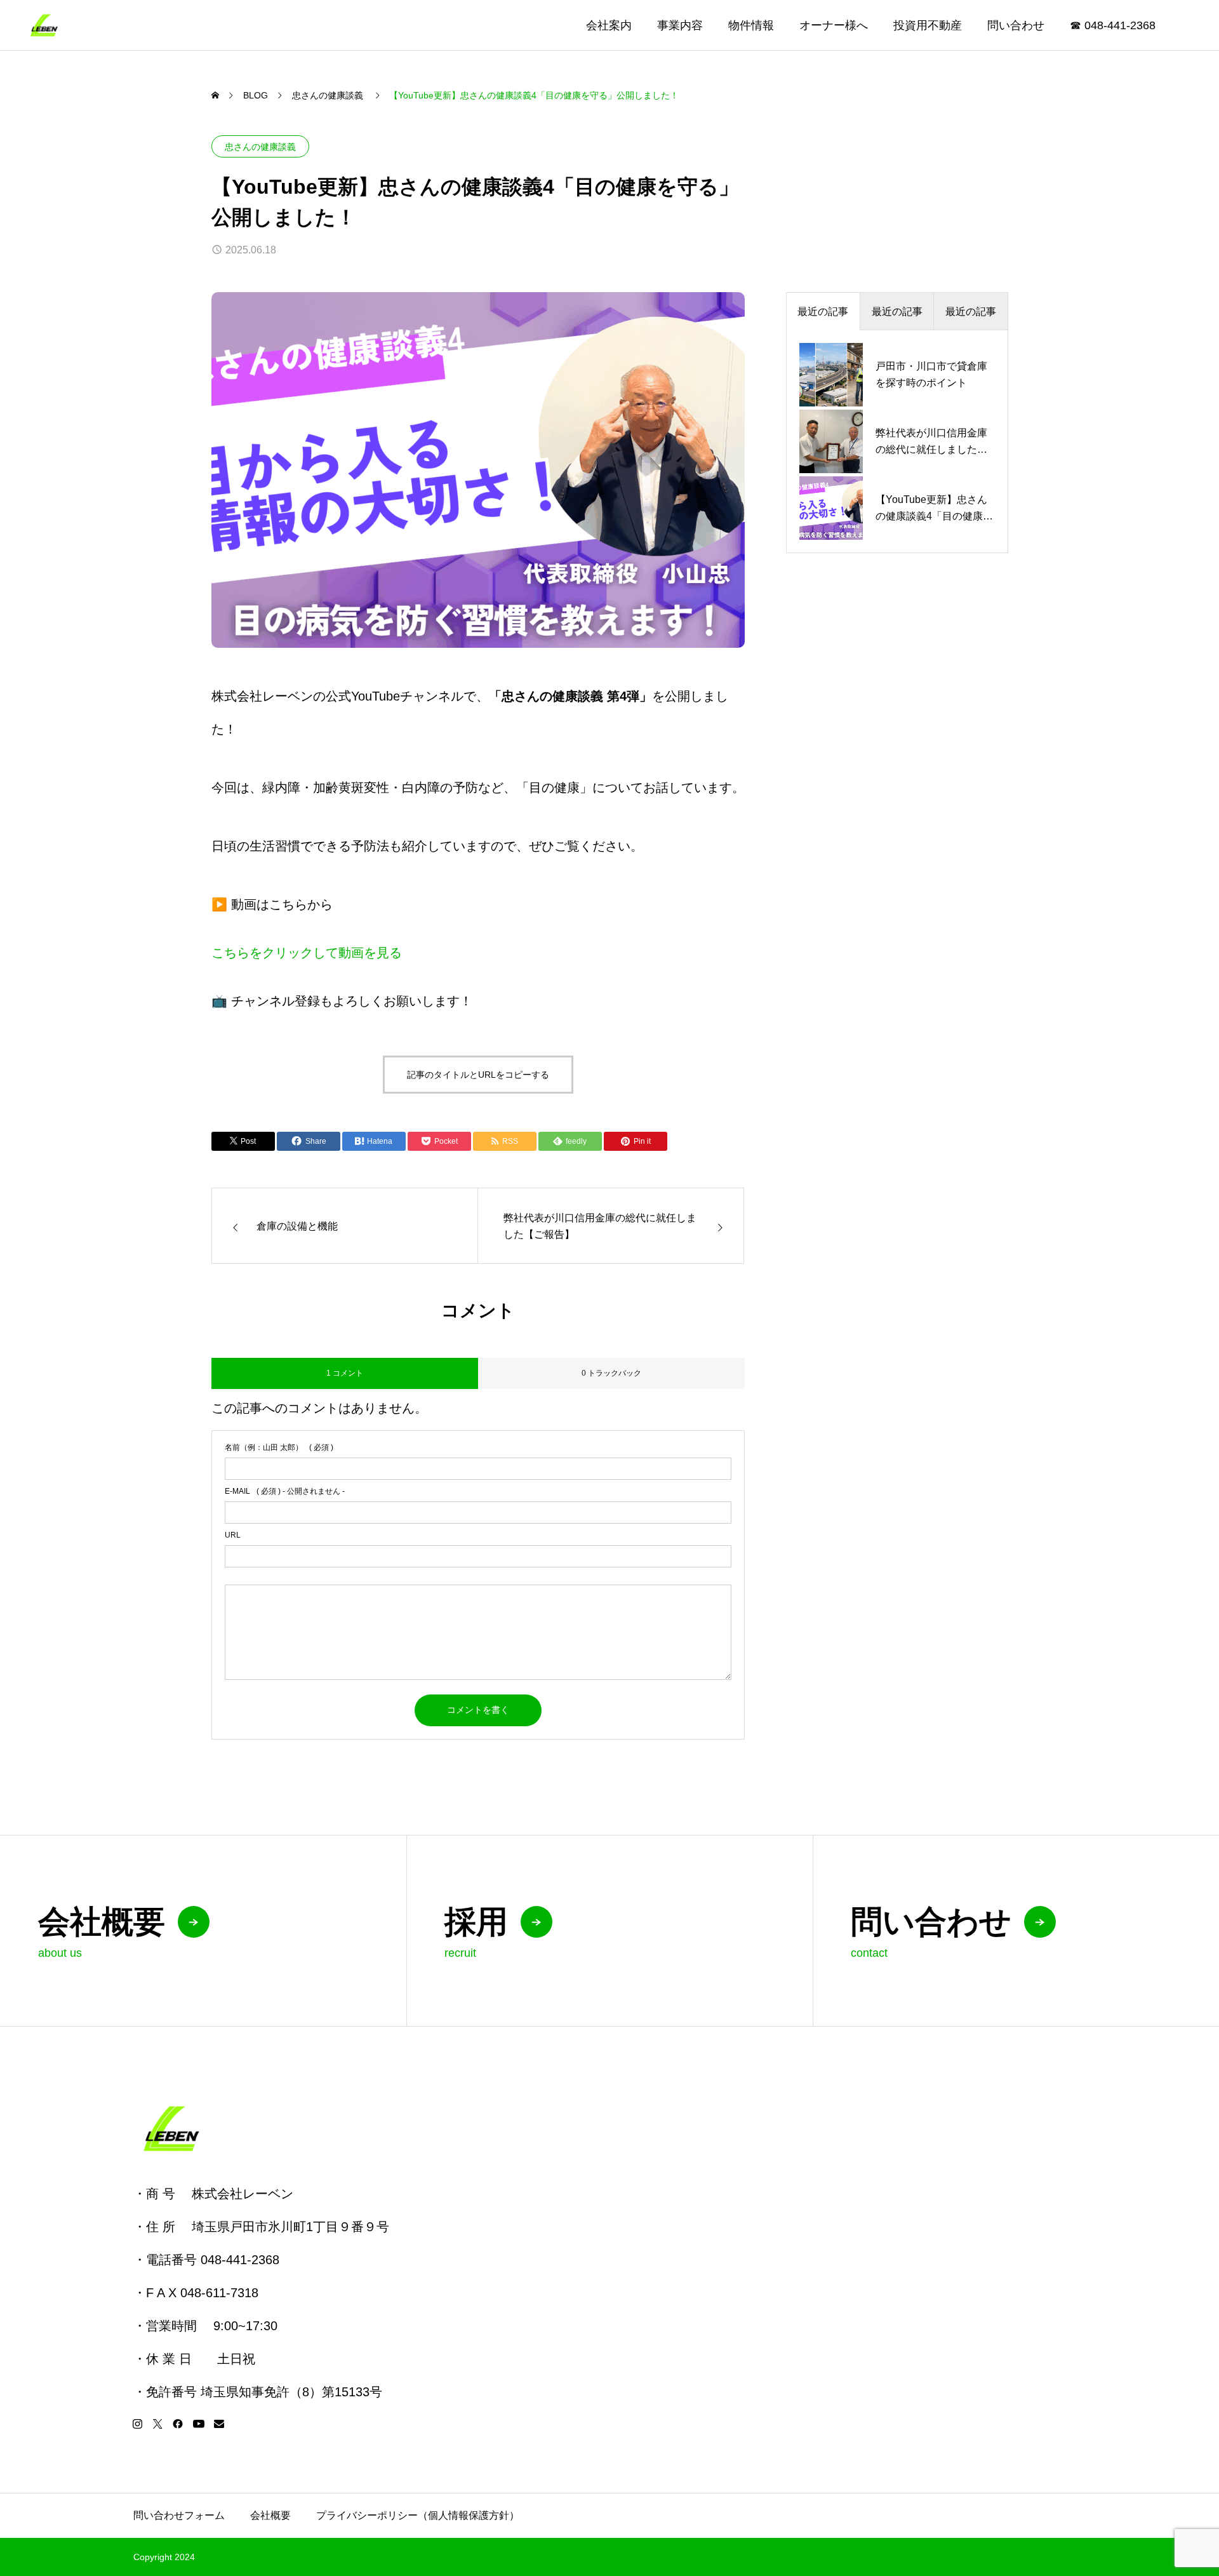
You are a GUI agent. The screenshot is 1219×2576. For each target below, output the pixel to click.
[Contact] (219, 2424)
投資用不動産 (928, 25)
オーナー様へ (834, 25)
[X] (157, 2424)
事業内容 (680, 25)
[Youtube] (198, 2424)
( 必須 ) (279, 1447)
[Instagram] (137, 2424)
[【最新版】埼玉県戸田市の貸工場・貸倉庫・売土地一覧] (44, 25)
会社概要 (270, 2515)
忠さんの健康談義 (260, 147)
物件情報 (751, 25)
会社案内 (609, 25)
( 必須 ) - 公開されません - (285, 1491)
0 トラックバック (611, 1373)
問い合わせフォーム (179, 2515)
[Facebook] (178, 2424)
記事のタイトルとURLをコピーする (478, 1075)
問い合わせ (1016, 25)
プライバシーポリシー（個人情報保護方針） (418, 2515)
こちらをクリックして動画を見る (307, 953)
